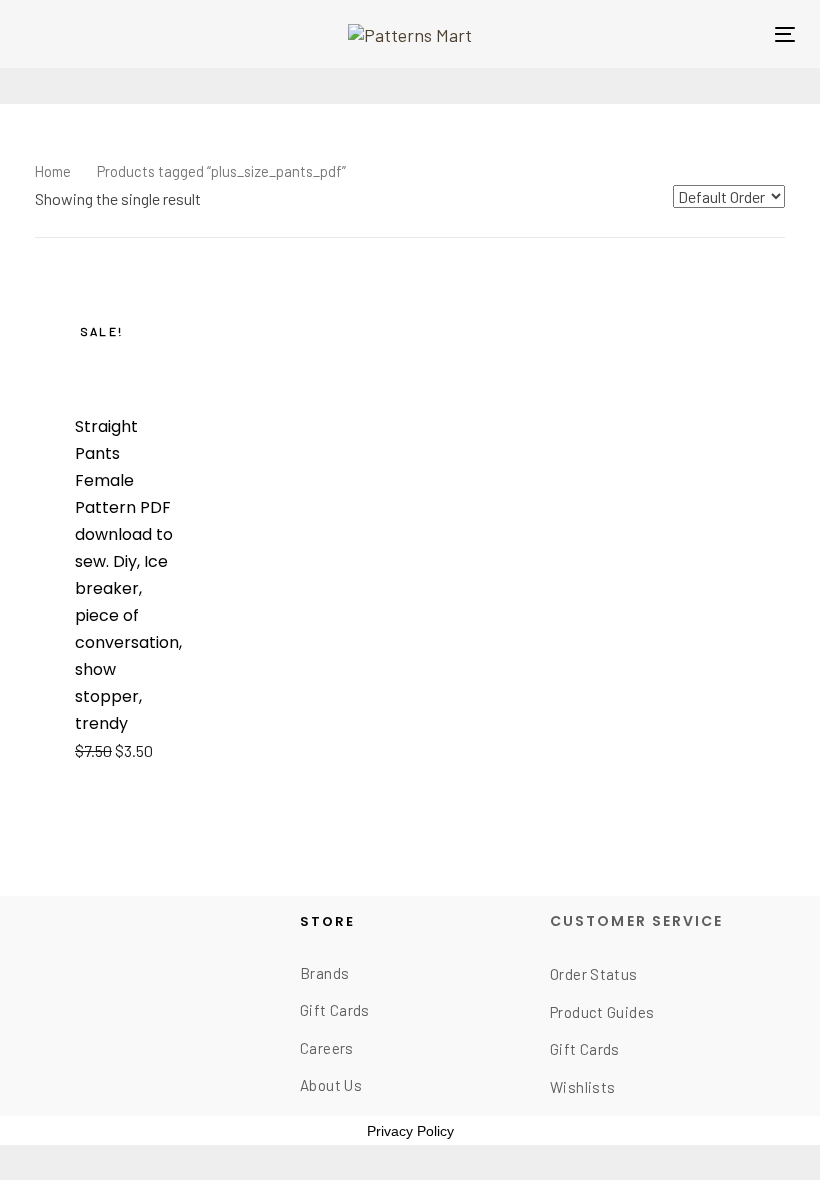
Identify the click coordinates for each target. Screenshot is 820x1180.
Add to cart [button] (127, 751)
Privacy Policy (410, 1131)
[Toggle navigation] (785, 34)
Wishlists (582, 1087)
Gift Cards (335, 1010)
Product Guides (602, 1012)
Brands (324, 973)
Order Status (594, 974)
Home (53, 171)
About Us (331, 1085)
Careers (327, 1048)
